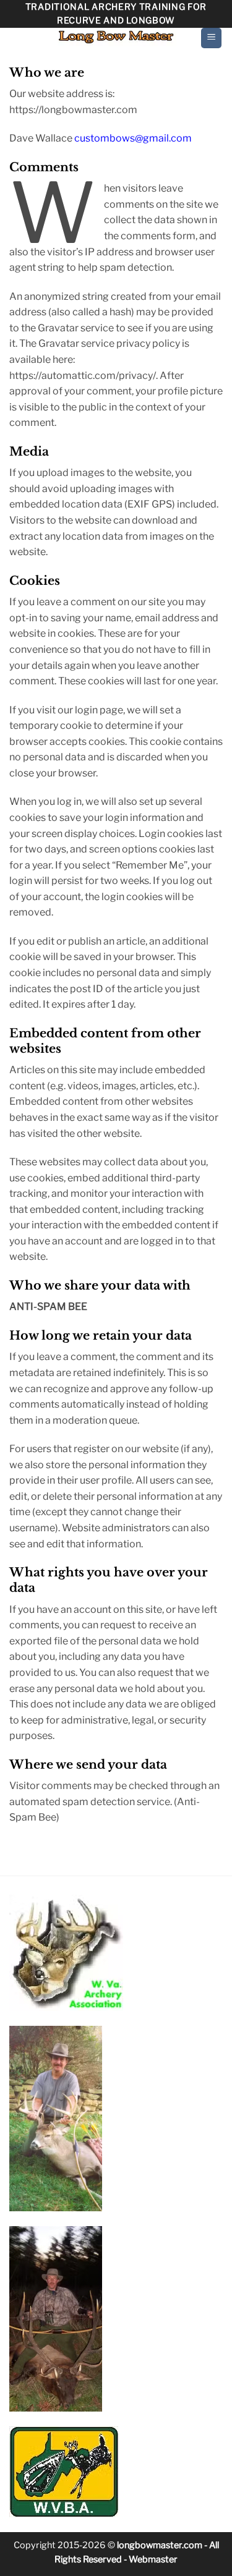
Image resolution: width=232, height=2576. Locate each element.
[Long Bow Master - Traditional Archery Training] (116, 37)
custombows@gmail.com (133, 138)
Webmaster (153, 2559)
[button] (211, 38)
